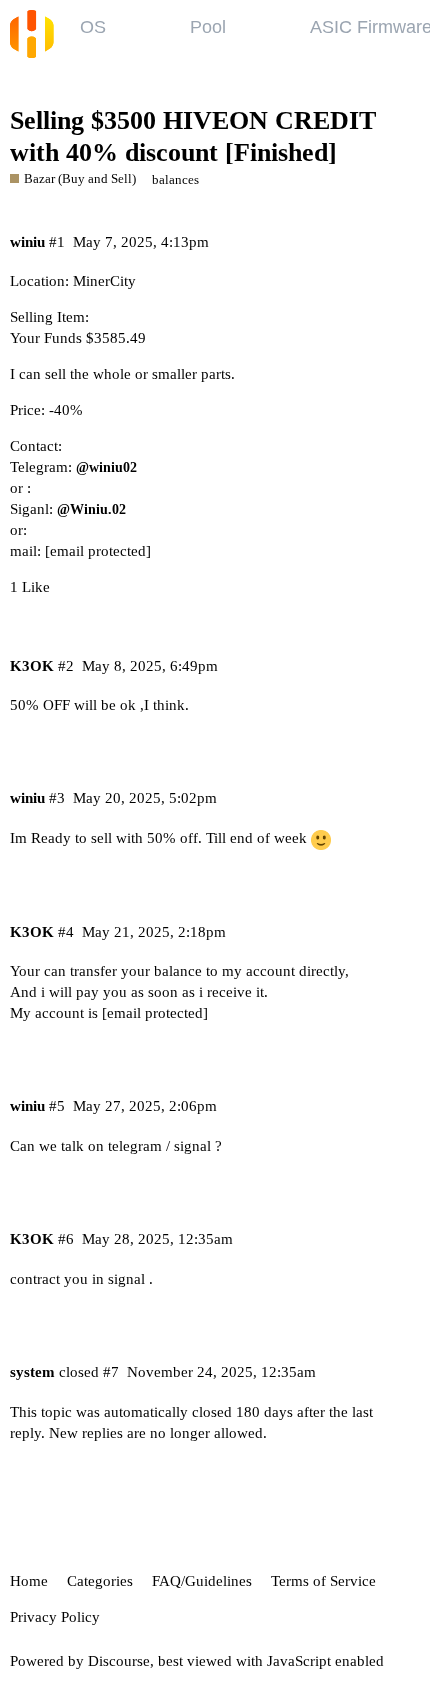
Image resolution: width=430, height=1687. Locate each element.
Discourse (119, 1661)
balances (175, 179)
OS (93, 27)
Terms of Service (323, 1581)
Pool (208, 27)
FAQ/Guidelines (202, 1581)
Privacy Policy (55, 1617)
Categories (100, 1581)
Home (29, 1581)
